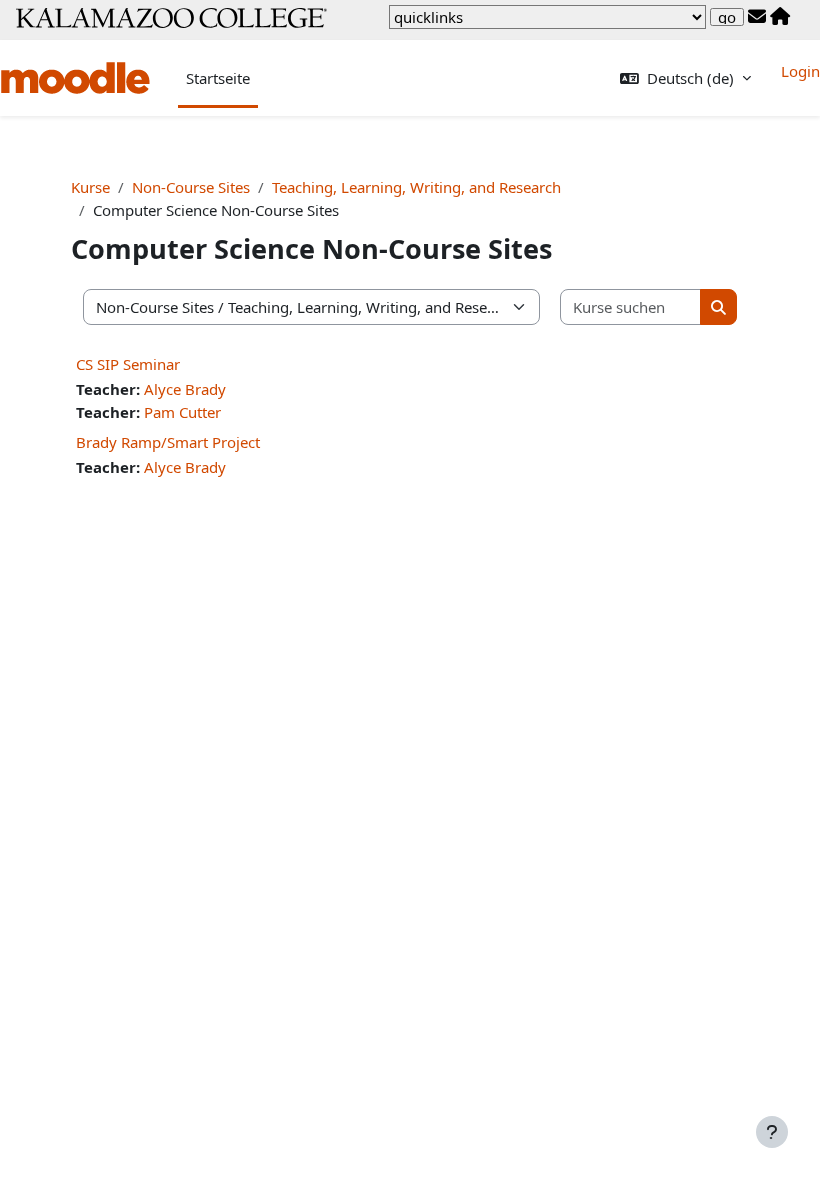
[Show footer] (772, 1132)
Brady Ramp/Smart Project (168, 442)
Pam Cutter (182, 412)
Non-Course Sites (191, 187)
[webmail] (757, 17)
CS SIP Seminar (128, 364)
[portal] (780, 17)
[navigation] (547, 17)
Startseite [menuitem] (218, 78)
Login (800, 71)
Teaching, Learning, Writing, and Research (416, 187)
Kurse (90, 187)
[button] (685, 78)
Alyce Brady (185, 389)
